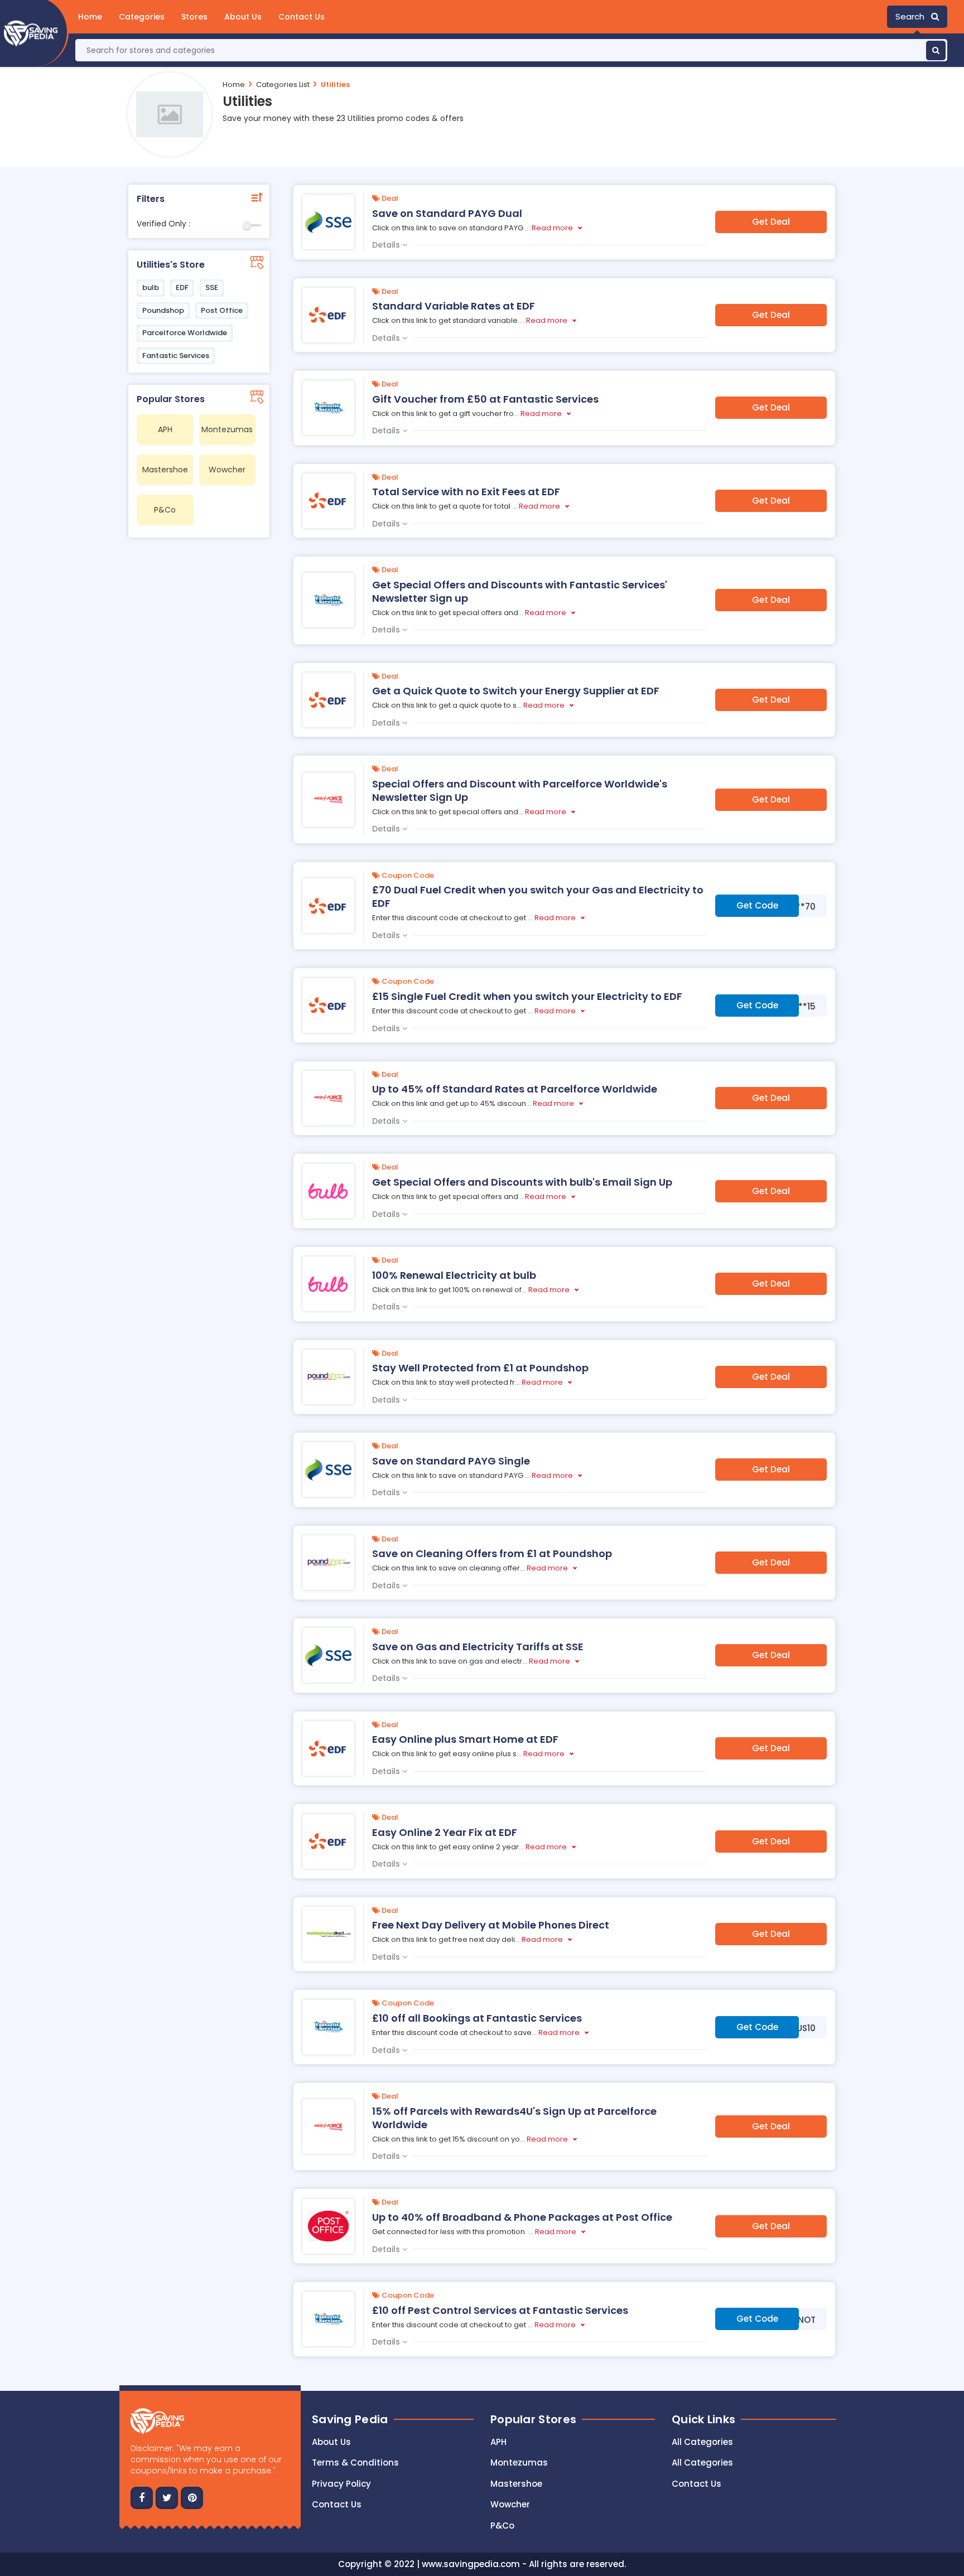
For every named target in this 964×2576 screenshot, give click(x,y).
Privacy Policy (341, 2484)
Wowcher (510, 2504)
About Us (243, 17)
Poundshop (163, 310)
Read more (552, 228)
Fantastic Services (176, 356)
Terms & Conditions (355, 2463)
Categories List (283, 84)
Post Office (222, 310)
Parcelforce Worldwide (185, 333)
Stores (194, 17)
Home (90, 17)
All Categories (702, 2442)
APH (498, 2442)
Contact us (337, 2504)
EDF (182, 287)
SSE (212, 287)
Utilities (335, 84)
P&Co (502, 2526)
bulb (151, 287)
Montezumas (519, 2463)
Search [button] (913, 16)
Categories (142, 17)
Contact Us (302, 17)
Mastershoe (516, 2484)
